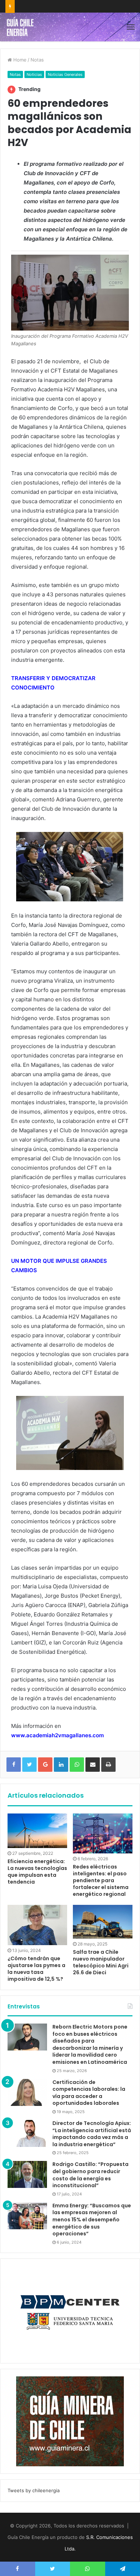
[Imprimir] (108, 1765)
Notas (37, 60)
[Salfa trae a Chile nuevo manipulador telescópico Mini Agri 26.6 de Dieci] (103, 1922)
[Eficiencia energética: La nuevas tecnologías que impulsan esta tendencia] (37, 1831)
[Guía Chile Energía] (23, 27)
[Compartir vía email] (93, 1765)
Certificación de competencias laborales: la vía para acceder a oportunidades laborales (89, 2093)
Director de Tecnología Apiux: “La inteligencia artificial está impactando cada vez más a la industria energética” (92, 2134)
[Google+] (45, 1765)
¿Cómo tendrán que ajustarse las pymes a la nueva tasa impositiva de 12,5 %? (36, 1969)
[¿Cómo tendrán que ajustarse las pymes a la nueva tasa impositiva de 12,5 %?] (37, 1925)
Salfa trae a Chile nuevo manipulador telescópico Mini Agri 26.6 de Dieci (101, 1962)
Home (19, 60)
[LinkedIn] (61, 1765)
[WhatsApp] (77, 1765)
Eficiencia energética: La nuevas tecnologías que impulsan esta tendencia (37, 1872)
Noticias (34, 74)
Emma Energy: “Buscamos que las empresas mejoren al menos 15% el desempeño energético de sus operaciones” (92, 2220)
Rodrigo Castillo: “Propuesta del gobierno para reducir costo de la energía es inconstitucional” (90, 2175)
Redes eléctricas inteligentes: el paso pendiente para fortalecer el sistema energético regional (101, 1880)
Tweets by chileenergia (34, 2490)
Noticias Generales (65, 74)
